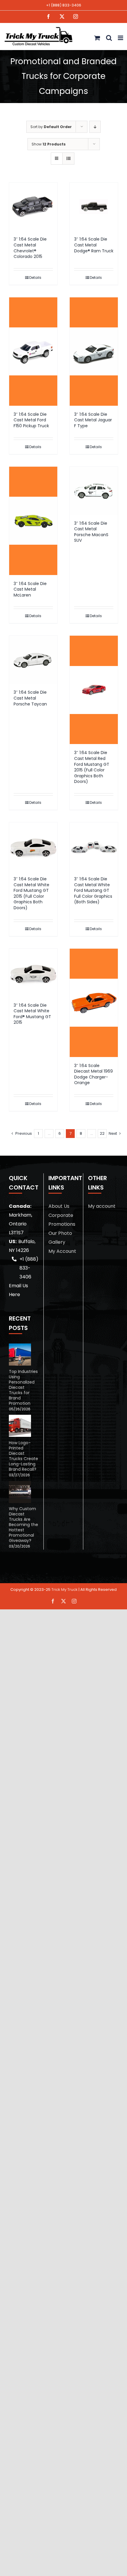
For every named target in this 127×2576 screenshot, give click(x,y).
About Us (59, 1206)
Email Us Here (18, 1290)
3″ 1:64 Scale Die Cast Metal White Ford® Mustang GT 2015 (32, 1014)
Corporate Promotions (62, 1220)
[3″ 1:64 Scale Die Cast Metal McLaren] (33, 521)
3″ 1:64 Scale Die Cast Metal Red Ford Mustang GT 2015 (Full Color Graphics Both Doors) (92, 767)
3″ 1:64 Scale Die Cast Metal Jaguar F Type (93, 420)
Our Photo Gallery (60, 1238)
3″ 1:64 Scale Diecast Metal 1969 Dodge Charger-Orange (93, 1074)
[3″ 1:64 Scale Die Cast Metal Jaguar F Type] (94, 352)
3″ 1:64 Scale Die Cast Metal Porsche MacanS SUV (91, 532)
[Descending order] (95, 127)
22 (102, 1133)
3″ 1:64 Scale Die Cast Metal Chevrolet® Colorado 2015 (30, 248)
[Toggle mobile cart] (97, 38)
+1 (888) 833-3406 (64, 5)
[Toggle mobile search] (109, 38)
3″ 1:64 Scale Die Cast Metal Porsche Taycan (30, 698)
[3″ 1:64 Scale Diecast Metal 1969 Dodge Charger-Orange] (94, 1003)
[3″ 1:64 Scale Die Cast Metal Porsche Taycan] (33, 660)
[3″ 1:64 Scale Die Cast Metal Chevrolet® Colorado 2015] (33, 207)
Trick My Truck (65, 1590)
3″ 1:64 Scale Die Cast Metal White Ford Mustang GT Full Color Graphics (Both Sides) (93, 890)
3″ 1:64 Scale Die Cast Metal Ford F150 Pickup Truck (31, 420)
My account (102, 1206)
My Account (62, 1251)
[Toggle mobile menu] (121, 38)
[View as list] (68, 159)
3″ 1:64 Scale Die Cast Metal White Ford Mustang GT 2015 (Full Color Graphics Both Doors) (31, 893)
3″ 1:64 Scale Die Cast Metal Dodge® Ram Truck (94, 245)
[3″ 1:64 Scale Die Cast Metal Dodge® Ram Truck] (94, 207)
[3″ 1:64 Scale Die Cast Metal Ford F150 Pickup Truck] (33, 352)
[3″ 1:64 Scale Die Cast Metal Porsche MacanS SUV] (94, 491)
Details (35, 278)
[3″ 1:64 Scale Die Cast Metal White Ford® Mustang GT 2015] (33, 973)
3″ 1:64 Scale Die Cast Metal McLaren (30, 589)
